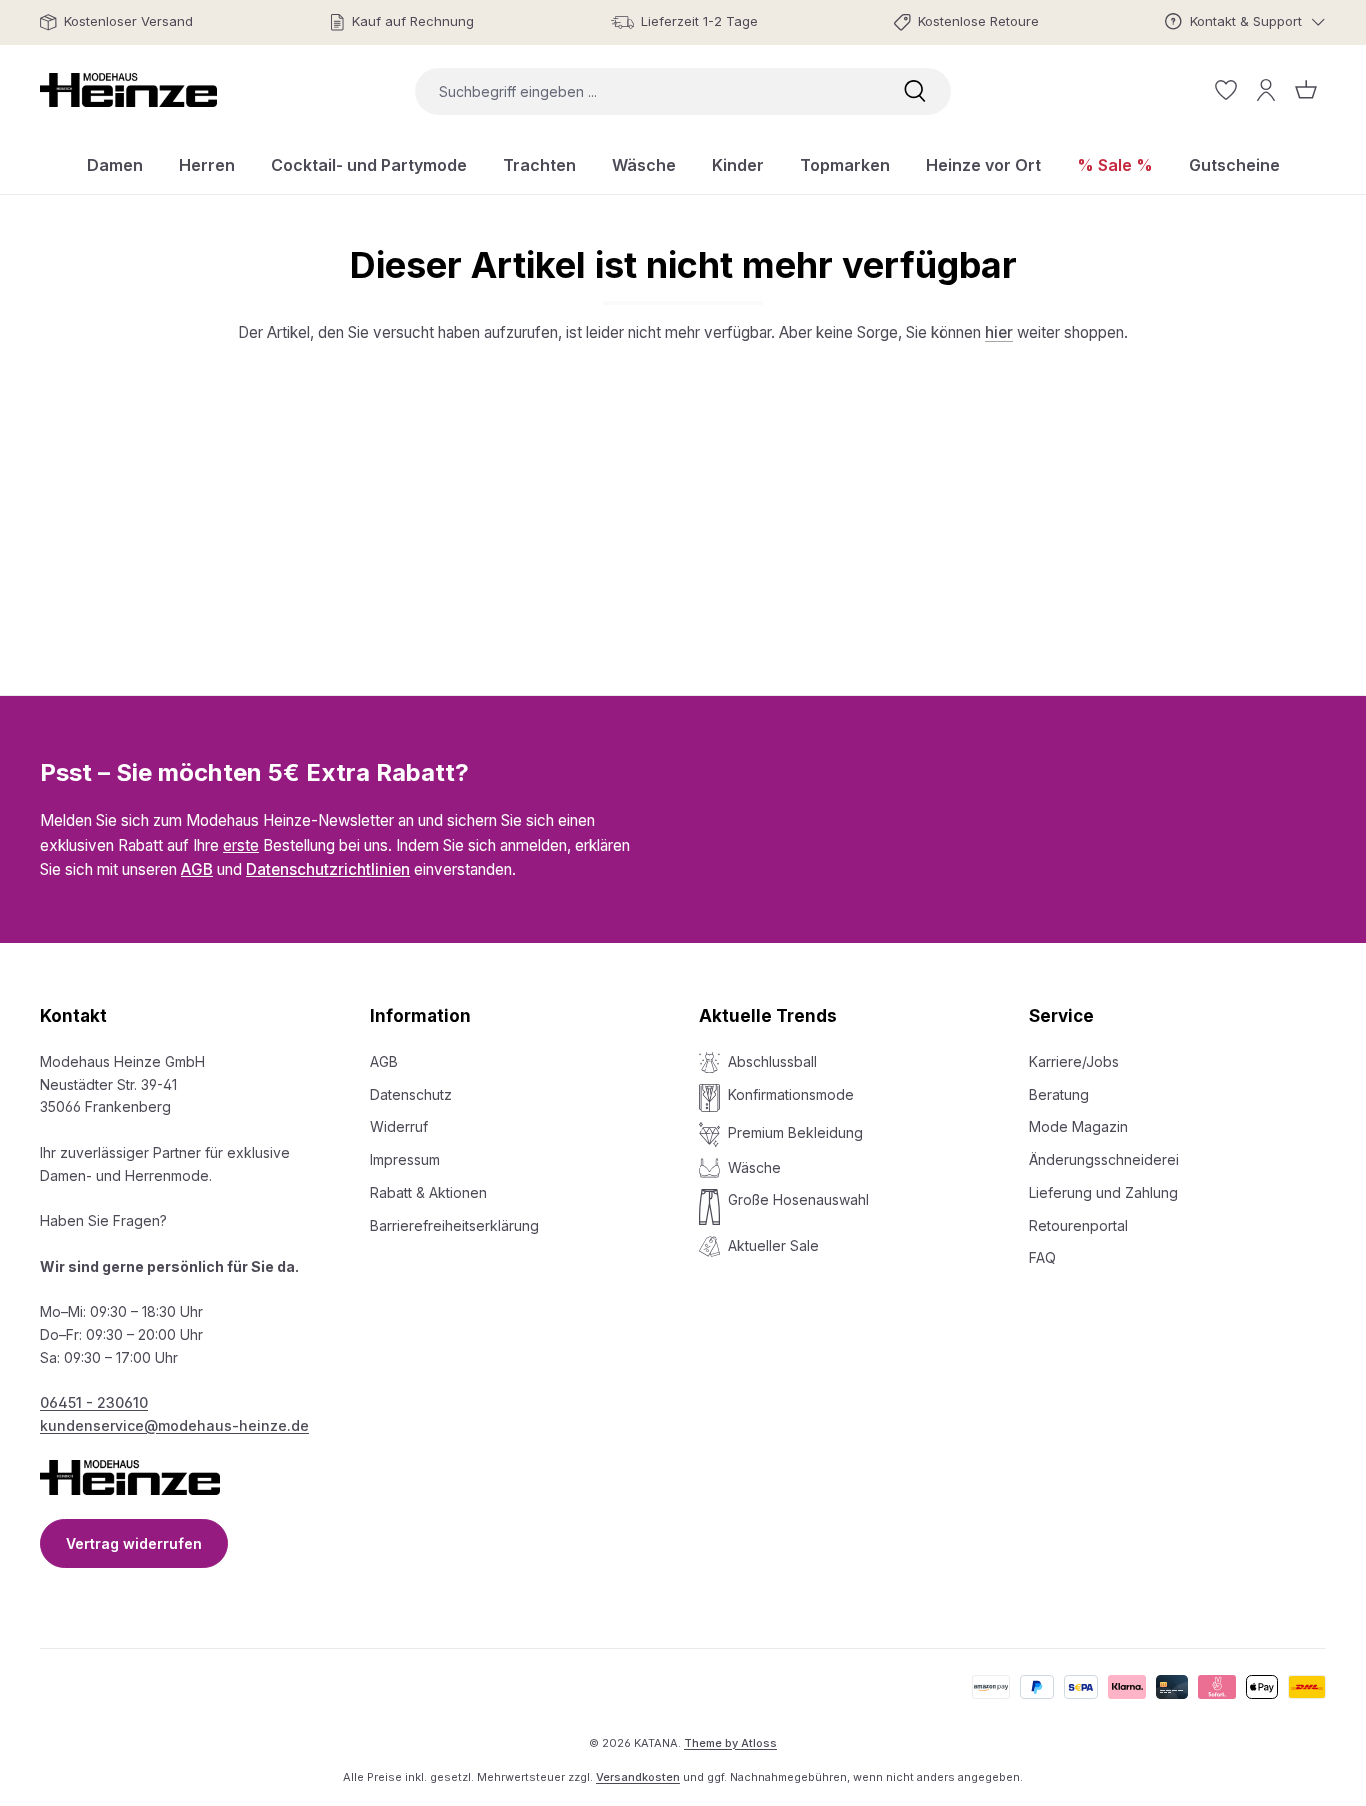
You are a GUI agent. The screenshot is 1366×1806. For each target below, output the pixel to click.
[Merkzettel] (1226, 90)
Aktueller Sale (773, 1245)
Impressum (405, 1159)
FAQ (1042, 1257)
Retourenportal (1078, 1225)
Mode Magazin (1078, 1126)
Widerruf (399, 1126)
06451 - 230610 (94, 1402)
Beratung (1059, 1094)
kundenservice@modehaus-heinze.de (174, 1425)
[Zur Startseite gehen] (128, 90)
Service (1061, 1016)
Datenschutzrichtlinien (328, 869)
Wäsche (754, 1167)
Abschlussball (772, 1061)
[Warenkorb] (1306, 90)
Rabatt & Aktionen (428, 1192)
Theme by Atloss (730, 1743)
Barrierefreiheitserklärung (454, 1225)
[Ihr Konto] (1266, 90)
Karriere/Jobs (1074, 1061)
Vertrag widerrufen (134, 1543)
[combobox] (647, 91)
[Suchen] (915, 91)
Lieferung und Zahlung (1103, 1192)
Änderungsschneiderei (1104, 1159)
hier (999, 332)
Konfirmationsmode (791, 1094)
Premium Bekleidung (795, 1132)
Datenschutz (411, 1094)
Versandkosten (638, 1777)
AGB (197, 869)
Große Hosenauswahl (798, 1199)
